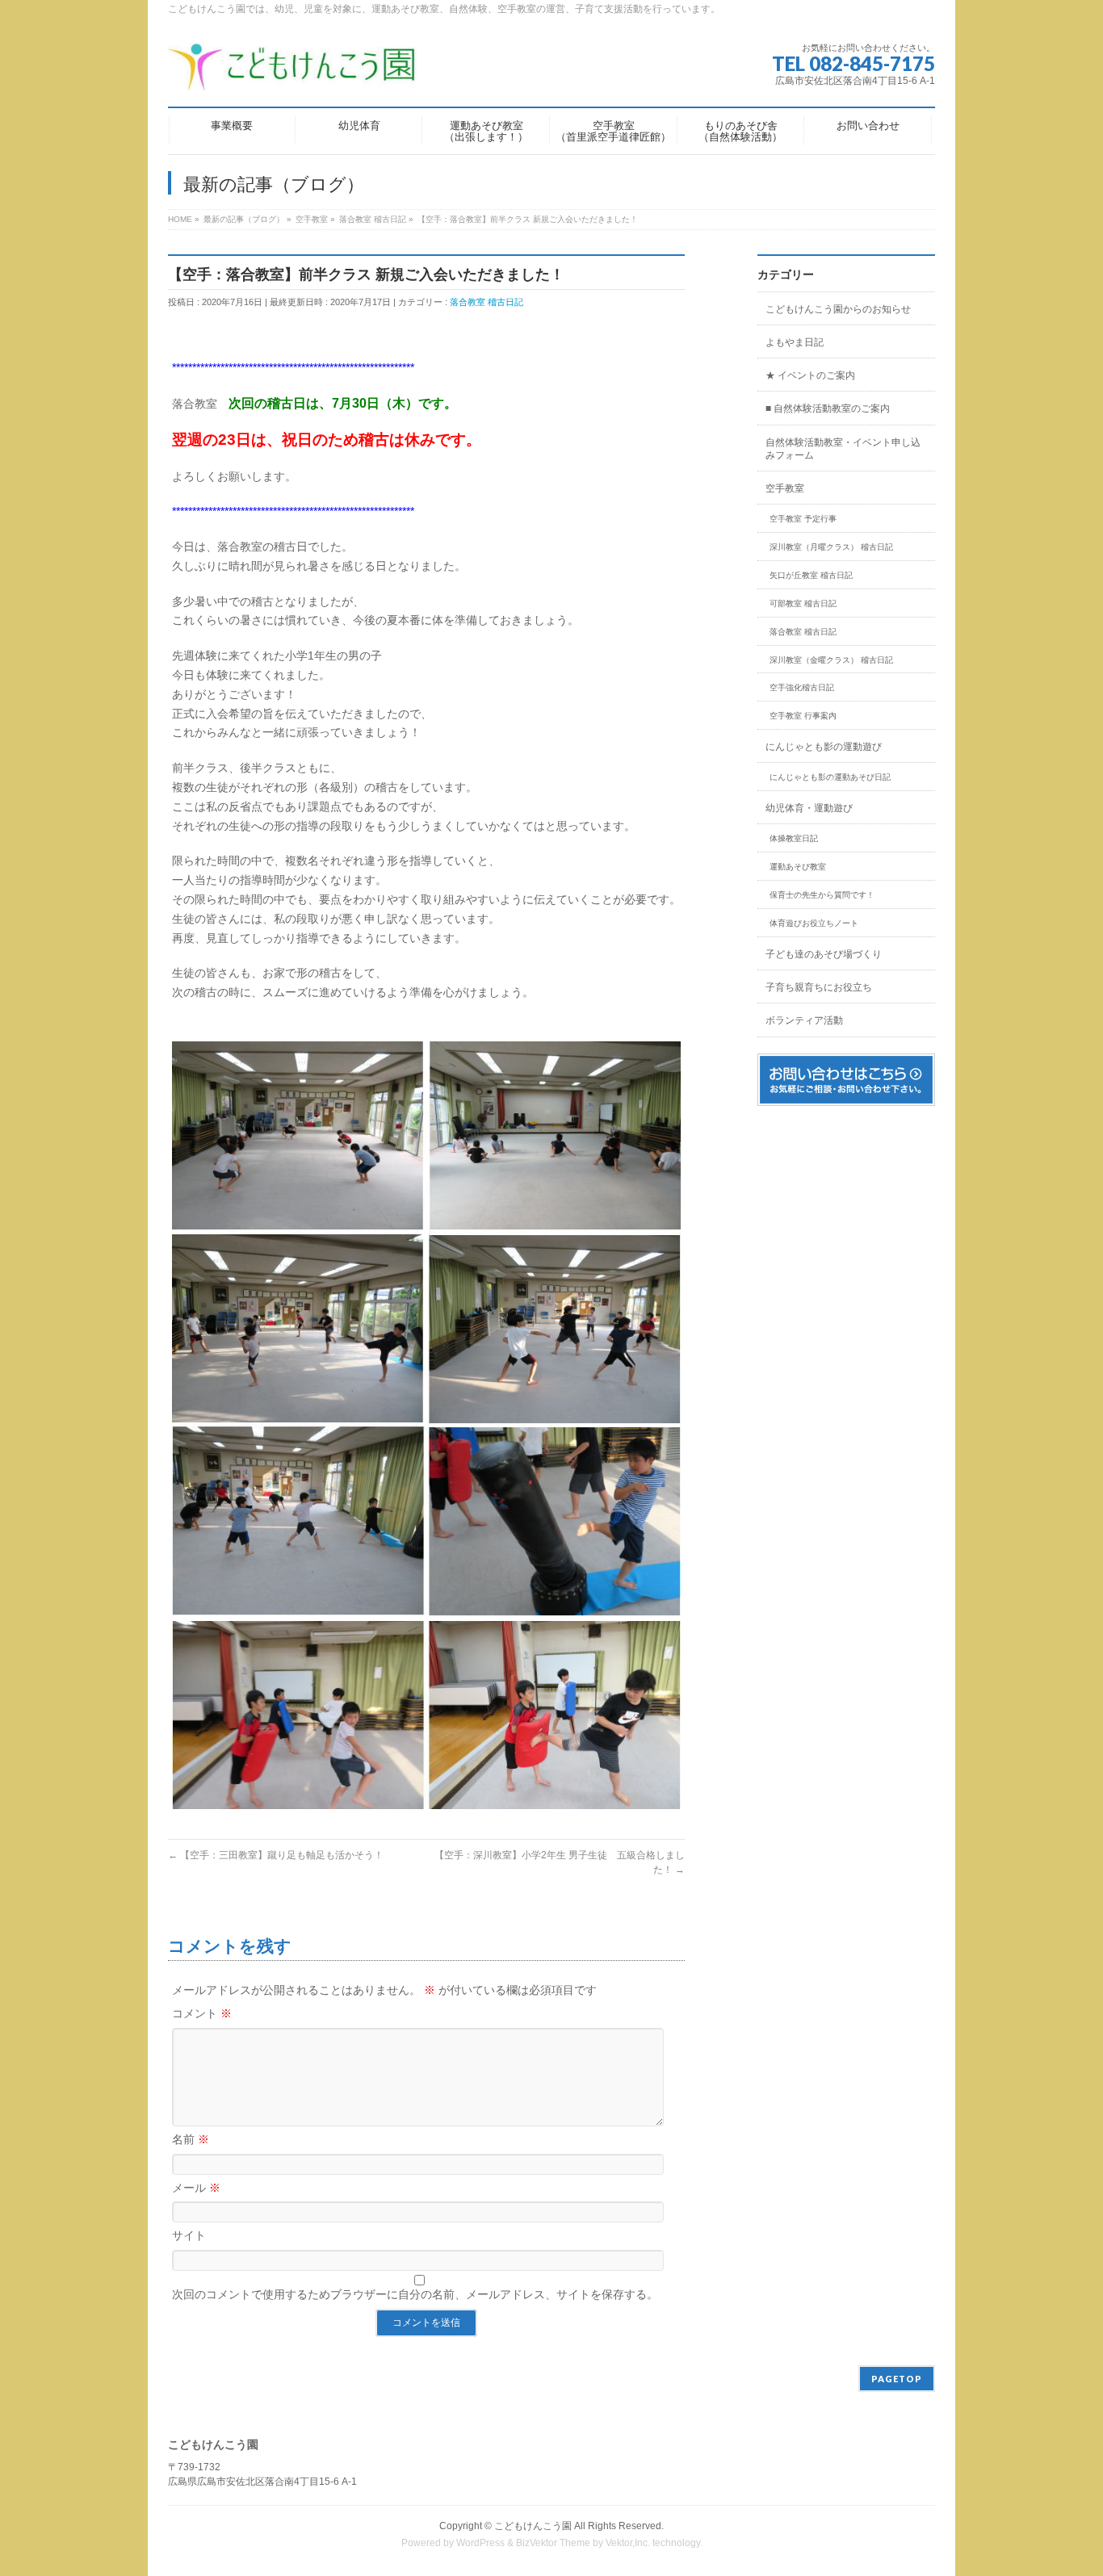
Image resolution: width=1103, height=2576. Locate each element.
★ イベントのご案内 (810, 375)
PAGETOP (897, 2379)
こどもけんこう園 (533, 2526)
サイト (189, 2235)
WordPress (480, 2543)
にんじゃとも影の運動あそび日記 (830, 777)
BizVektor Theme (553, 2543)
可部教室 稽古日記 (803, 603)
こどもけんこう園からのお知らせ (838, 309)
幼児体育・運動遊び (809, 808)
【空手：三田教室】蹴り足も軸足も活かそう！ (276, 1855)
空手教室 (785, 488)
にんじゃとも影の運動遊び (824, 747)
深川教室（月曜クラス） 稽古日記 (831, 547)
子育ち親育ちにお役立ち (819, 987)
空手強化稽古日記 (802, 687)
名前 (191, 2139)
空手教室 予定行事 (803, 519)
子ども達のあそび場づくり (824, 954)
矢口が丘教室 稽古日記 (811, 575)
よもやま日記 (795, 342)
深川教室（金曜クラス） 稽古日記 (831, 660)
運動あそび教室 (798, 867)
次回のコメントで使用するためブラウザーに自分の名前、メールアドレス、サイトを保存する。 (415, 2294)
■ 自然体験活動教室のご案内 (828, 408)
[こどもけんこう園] (292, 72)
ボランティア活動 (804, 1020)
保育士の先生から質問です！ (822, 895)
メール (196, 2188)
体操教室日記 (794, 838)
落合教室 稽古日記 (486, 302)
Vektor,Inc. (628, 2543)
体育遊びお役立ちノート (814, 923)
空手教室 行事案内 (803, 716)
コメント (202, 2013)
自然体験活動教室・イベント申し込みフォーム (843, 449)
